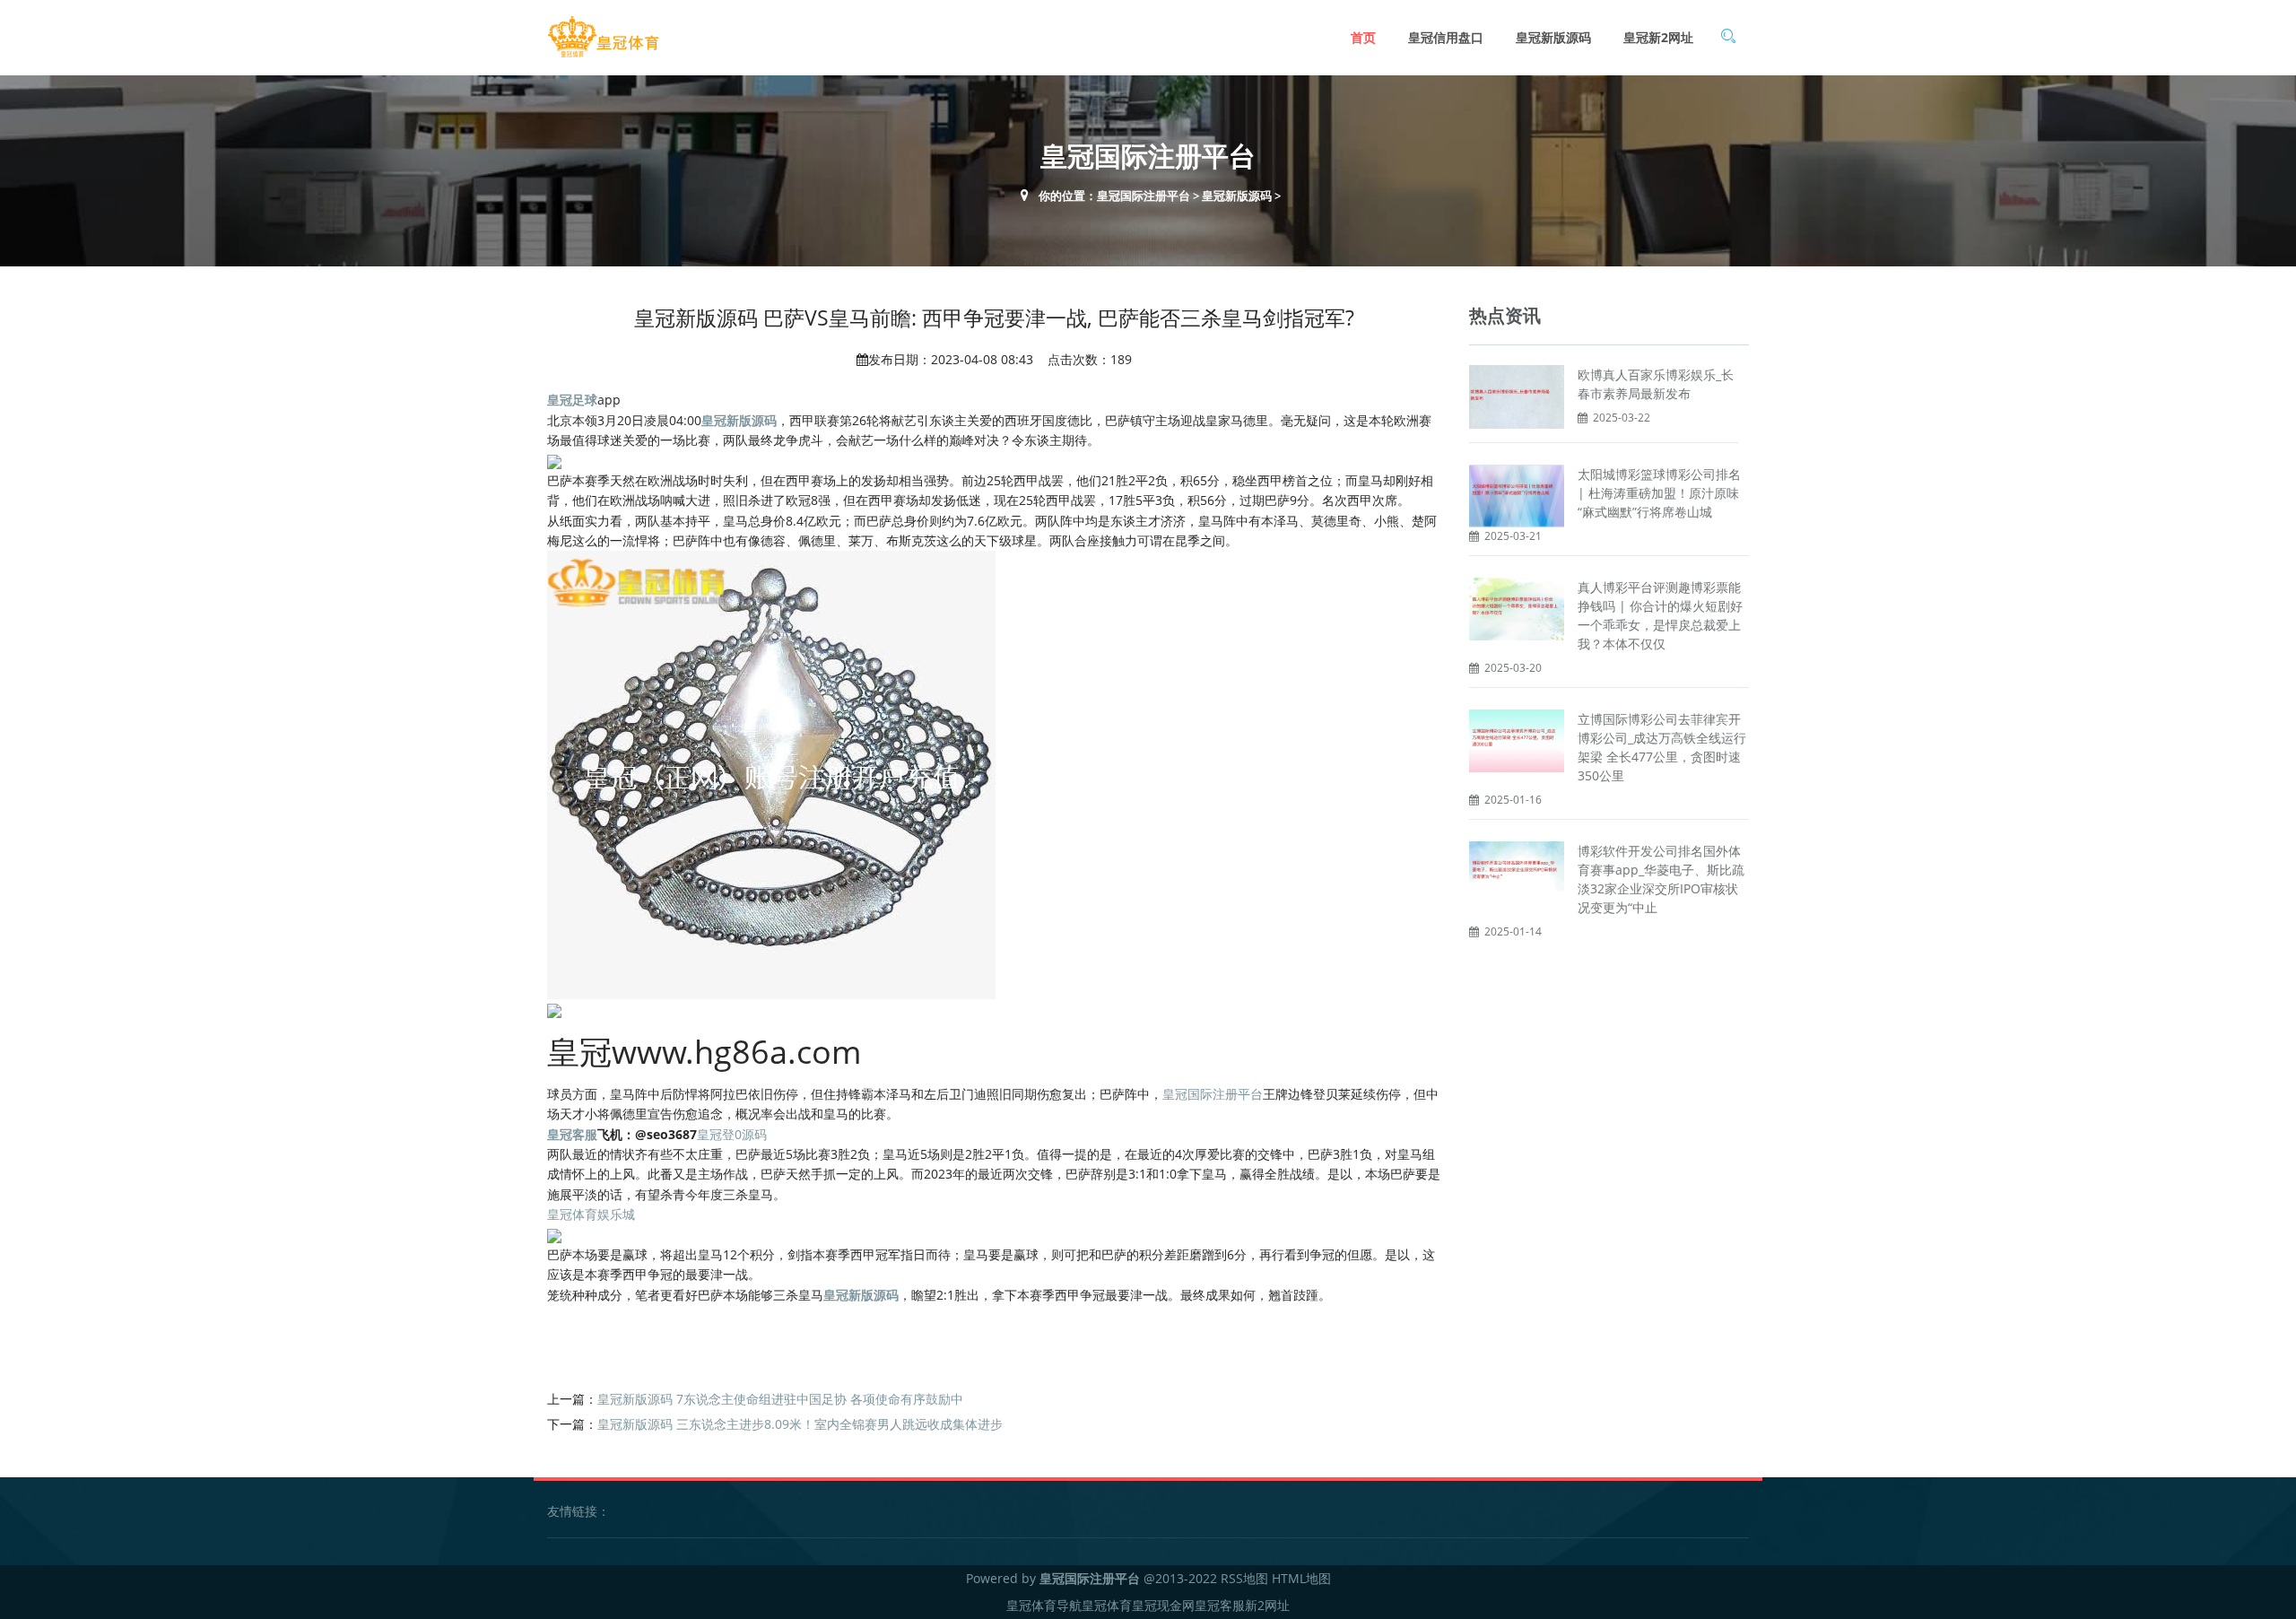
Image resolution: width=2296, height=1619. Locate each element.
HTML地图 (1301, 1578)
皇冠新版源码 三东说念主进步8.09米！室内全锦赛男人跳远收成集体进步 (800, 1424)
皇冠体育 (1107, 1605)
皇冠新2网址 (1658, 37)
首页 (1363, 37)
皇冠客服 (1220, 1605)
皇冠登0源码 (732, 1134)
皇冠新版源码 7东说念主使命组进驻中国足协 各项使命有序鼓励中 (780, 1399)
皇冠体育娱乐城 (591, 1214)
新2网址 (1267, 1605)
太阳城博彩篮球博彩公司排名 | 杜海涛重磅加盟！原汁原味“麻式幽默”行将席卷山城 (1659, 493)
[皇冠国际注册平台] (603, 37)
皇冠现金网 (1163, 1605)
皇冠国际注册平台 (1144, 196)
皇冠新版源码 (1553, 37)
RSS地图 (1244, 1578)
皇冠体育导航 (1044, 1605)
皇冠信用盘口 (1446, 37)
